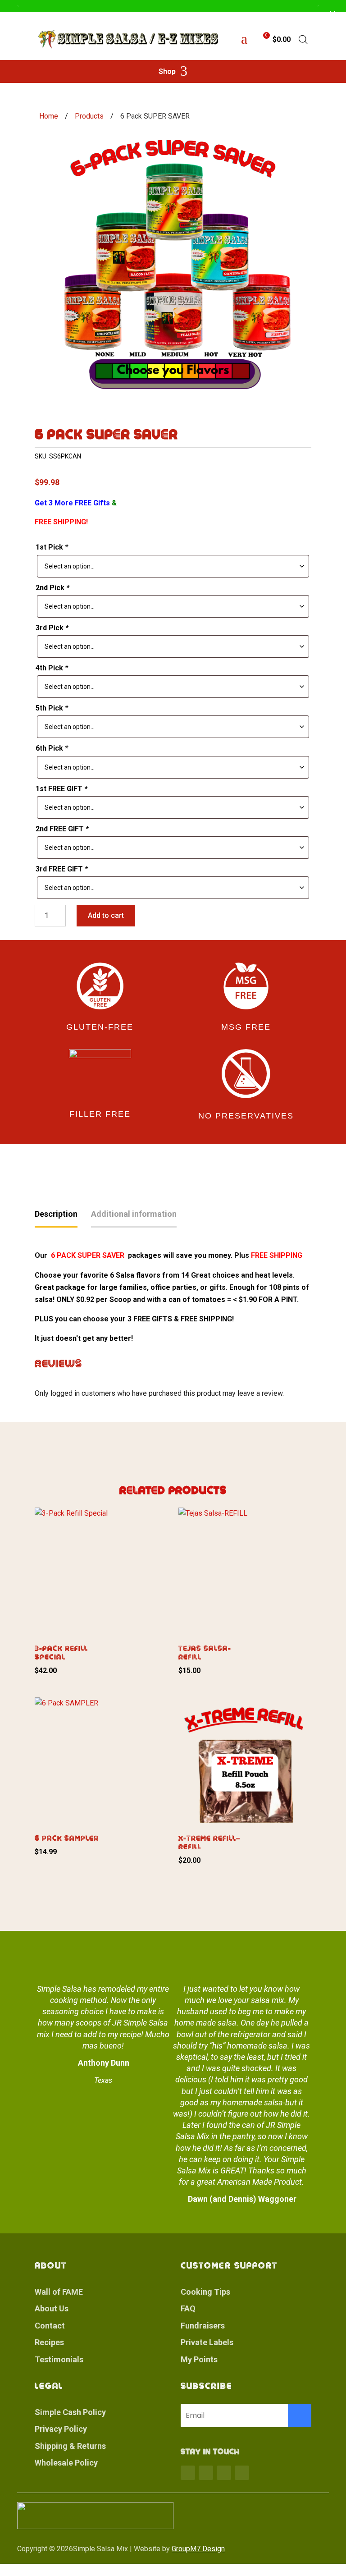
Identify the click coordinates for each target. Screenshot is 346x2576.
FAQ (188, 2308)
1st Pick (52, 547)
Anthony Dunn (104, 2063)
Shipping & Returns (70, 2446)
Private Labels (207, 2342)
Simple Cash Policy (70, 2412)
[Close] (332, 14)
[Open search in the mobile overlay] (303, 40)
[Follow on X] (206, 2473)
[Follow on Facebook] (188, 2473)
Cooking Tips (205, 2292)
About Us (52, 2308)
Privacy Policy (61, 2429)
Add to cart (106, 915)
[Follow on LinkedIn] (242, 2473)
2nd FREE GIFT (62, 829)
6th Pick (52, 748)
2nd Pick (52, 588)
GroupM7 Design (198, 2549)
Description (56, 1214)
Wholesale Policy (66, 2463)
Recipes (49, 2342)
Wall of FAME (59, 2292)
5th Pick (52, 708)
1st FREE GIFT (61, 789)
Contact (50, 2326)
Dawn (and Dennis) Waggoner (242, 2199)
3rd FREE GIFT (62, 869)
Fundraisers (203, 2326)
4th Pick (52, 668)
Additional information (134, 1214)
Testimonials (59, 2359)
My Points (199, 2359)
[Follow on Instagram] (224, 2473)
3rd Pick (52, 628)
